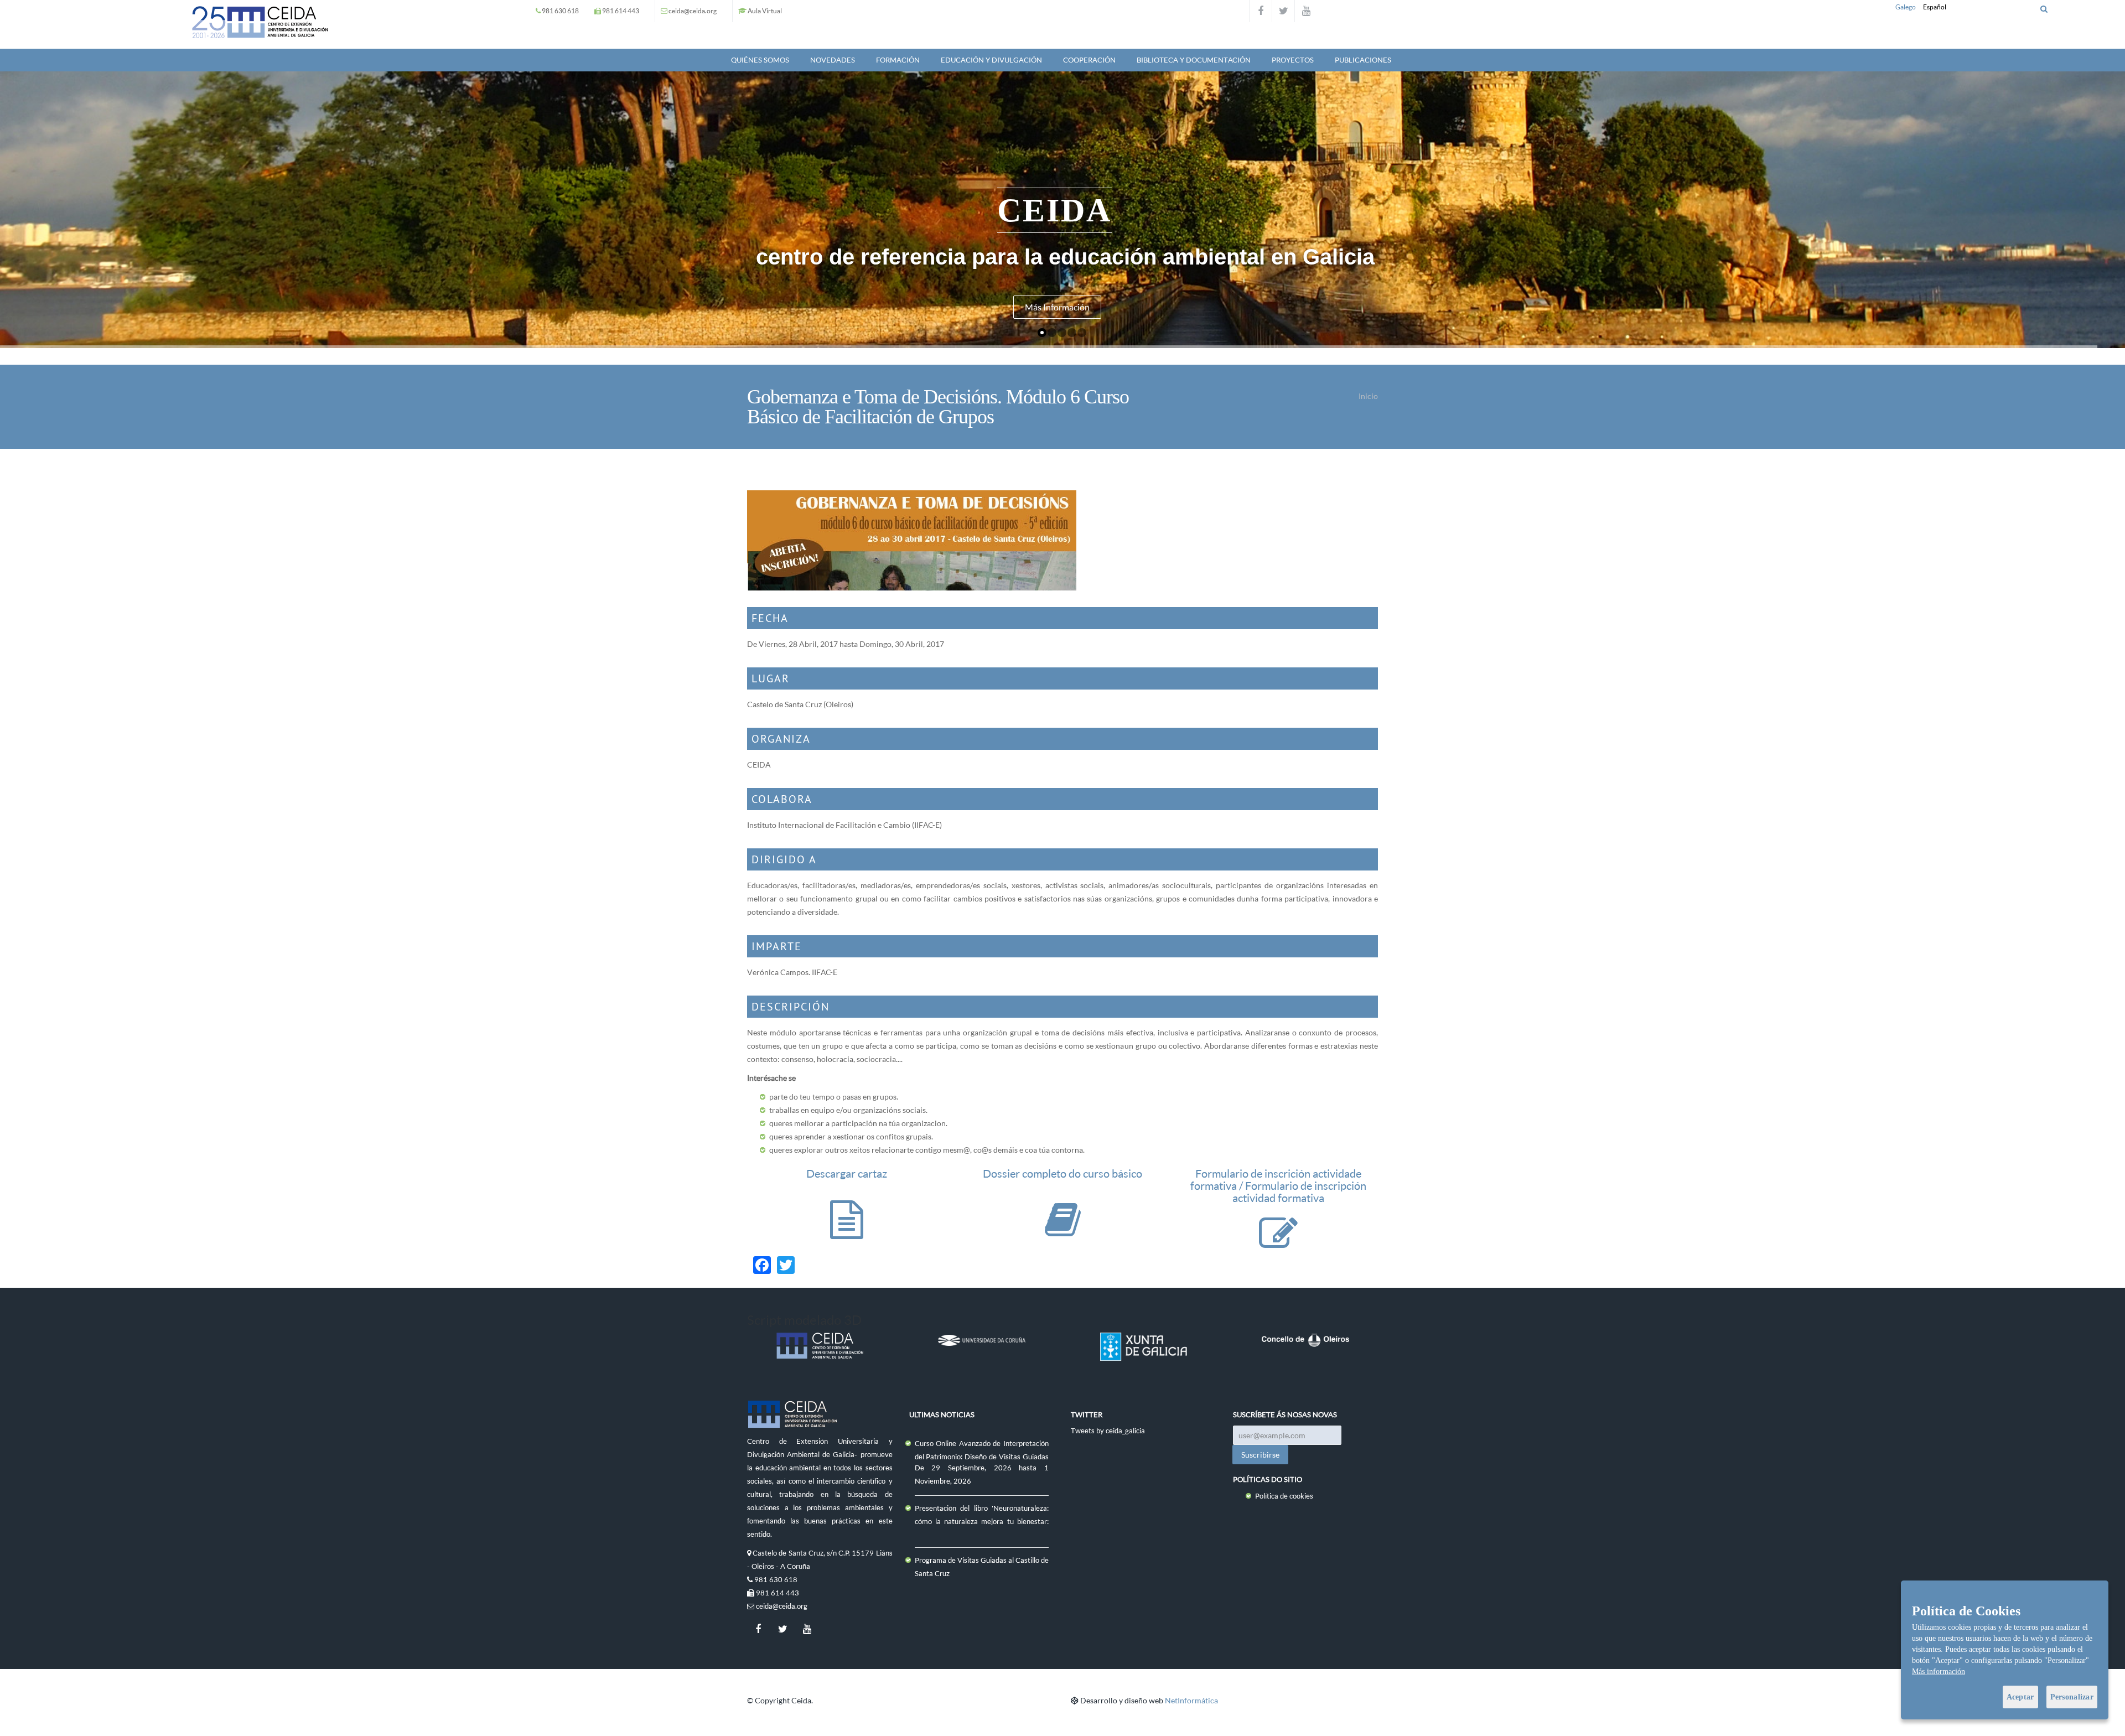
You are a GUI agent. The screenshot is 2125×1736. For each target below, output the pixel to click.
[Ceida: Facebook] (1261, 11)
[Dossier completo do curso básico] (1063, 1230)
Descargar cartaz (847, 1173)
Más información (1939, 1672)
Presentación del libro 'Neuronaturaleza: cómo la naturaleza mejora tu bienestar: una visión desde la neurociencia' (982, 1521)
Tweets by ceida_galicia (1108, 1431)
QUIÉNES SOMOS (760, 60)
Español (1935, 7)
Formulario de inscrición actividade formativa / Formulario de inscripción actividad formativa (1278, 1186)
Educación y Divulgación (991, 60)
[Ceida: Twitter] (1283, 11)
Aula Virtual (765, 11)
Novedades (833, 60)
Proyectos (1293, 60)
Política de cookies (1284, 1496)
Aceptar (2020, 1697)
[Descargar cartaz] (847, 1230)
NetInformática (1191, 1700)
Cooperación (1089, 60)
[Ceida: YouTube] (1306, 11)
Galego (1906, 7)
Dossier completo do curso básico (1062, 1173)
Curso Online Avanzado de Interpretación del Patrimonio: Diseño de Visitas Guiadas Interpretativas (982, 1457)
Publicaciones (1363, 60)
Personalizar (2072, 1697)
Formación (898, 60)
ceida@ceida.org (693, 11)
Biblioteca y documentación (1194, 60)
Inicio (1368, 396)
